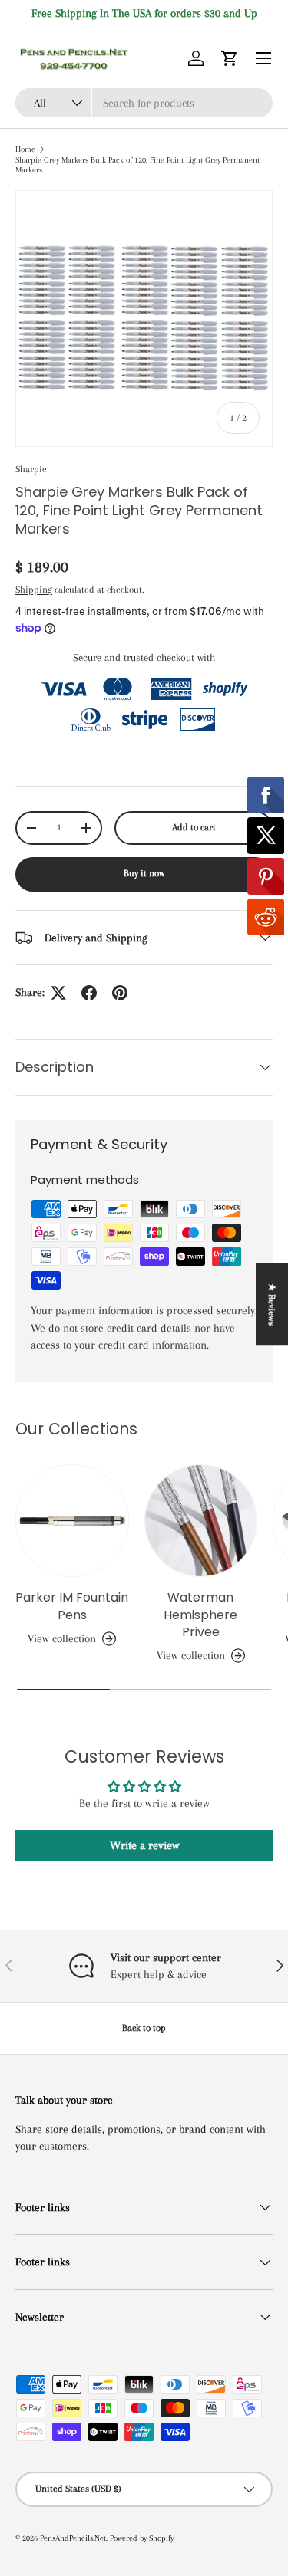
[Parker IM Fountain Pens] (72, 1521)
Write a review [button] (144, 1845)
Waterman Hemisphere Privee (200, 1615)
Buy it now (144, 873)
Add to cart (194, 827)
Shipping (34, 590)
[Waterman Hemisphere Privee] (201, 1521)
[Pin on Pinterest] (120, 993)
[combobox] (144, 103)
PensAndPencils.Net (73, 2538)
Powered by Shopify (142, 2538)
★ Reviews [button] (272, 1304)
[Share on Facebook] (89, 993)
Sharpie (31, 469)
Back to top (144, 2028)
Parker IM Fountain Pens (72, 1606)
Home (25, 149)
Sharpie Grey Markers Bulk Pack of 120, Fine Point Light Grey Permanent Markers (137, 165)
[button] (230, 58)
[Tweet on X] (58, 993)
